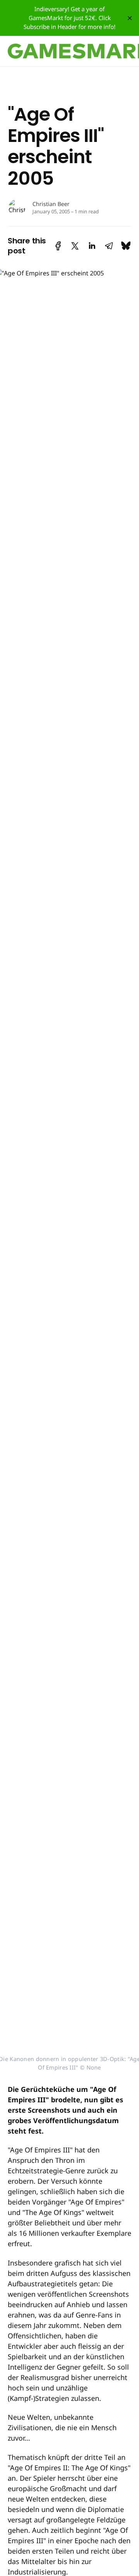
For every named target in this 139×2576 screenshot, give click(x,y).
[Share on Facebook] (58, 246)
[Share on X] (75, 246)
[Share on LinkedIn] (92, 246)
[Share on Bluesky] (126, 246)
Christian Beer (51, 204)
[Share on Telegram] (109, 246)
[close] (130, 18)
